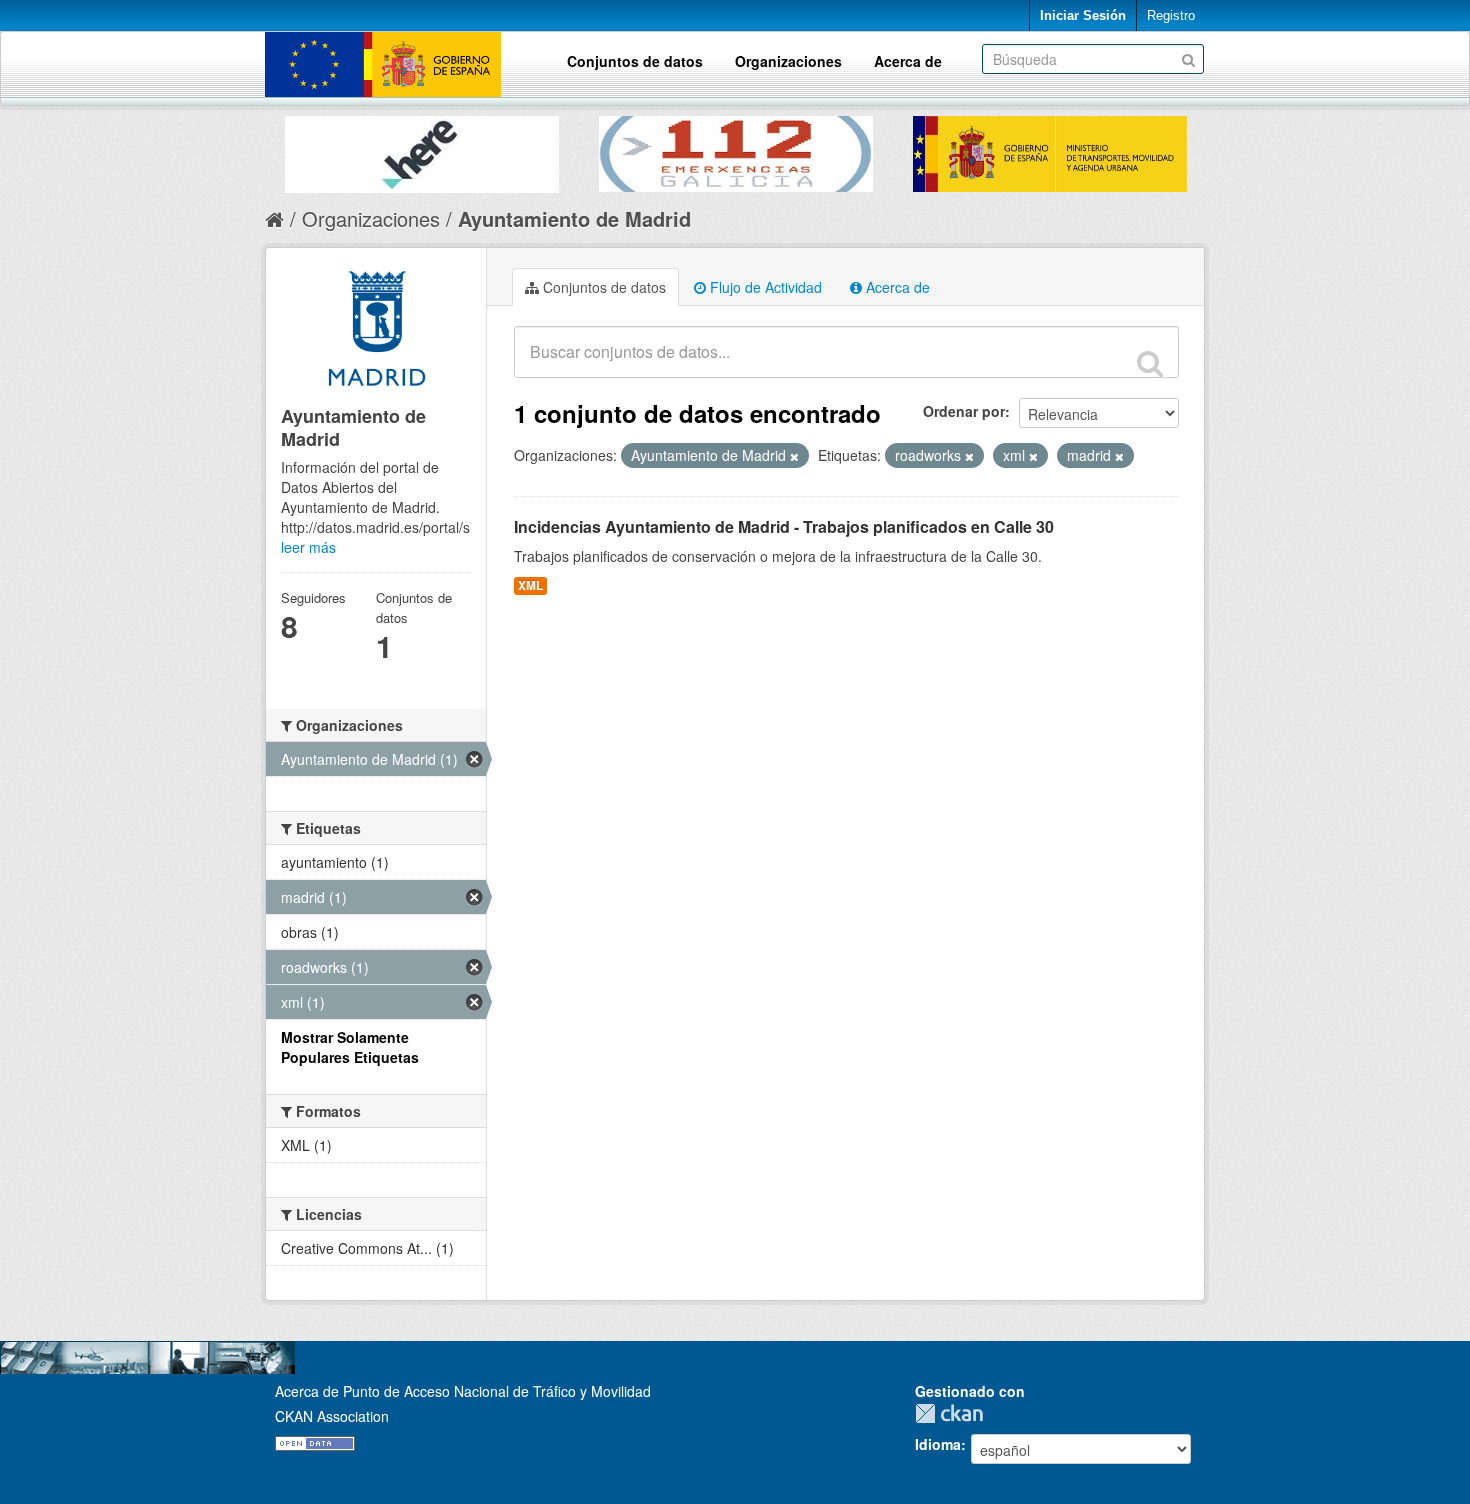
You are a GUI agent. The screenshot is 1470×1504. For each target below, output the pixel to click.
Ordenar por (964, 411)
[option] (422, 149)
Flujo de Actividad (764, 287)
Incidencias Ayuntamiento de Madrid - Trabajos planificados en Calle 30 (784, 526)
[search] (1150, 363)
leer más (308, 547)
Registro (1171, 15)
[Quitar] (794, 456)
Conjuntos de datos (635, 61)
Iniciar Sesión (1083, 15)
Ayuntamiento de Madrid (574, 218)
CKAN (954, 1413)
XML (530, 585)
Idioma (938, 1444)
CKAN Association (332, 1416)
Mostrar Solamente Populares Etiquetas (350, 1047)
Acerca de (908, 61)
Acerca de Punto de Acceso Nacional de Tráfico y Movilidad (463, 1391)
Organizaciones (788, 61)
